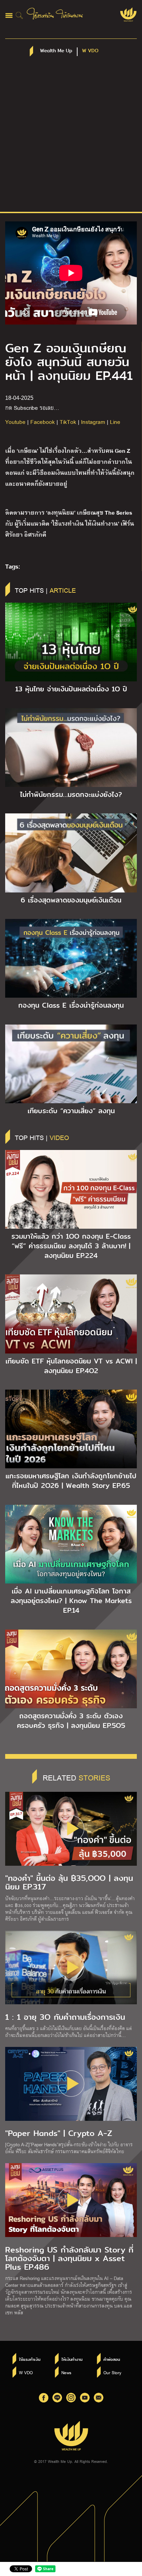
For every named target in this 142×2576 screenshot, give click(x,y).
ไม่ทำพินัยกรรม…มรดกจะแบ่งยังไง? (71, 794)
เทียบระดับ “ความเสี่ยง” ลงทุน (71, 1111)
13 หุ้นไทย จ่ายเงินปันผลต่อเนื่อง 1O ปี (71, 689)
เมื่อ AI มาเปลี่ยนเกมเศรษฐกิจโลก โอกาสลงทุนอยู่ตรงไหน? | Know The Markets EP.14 (71, 1601)
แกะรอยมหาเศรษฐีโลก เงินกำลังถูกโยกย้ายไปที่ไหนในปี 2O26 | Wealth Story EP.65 (71, 1481)
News (66, 2372)
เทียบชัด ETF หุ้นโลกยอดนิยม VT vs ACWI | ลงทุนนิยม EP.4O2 (71, 1366)
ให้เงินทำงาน (72, 2359)
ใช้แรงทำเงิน (30, 2359)
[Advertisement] (71, 138)
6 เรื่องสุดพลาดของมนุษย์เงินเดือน (71, 900)
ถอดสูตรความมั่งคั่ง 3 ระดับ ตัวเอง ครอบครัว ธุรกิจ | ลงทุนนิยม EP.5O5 (71, 1721)
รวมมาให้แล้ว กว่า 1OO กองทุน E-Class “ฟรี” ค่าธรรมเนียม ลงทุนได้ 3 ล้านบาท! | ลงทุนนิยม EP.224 (71, 1246)
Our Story (112, 2372)
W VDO (26, 2372)
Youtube (15, 422)
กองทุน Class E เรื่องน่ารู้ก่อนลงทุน (71, 1005)
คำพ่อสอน (112, 2359)
